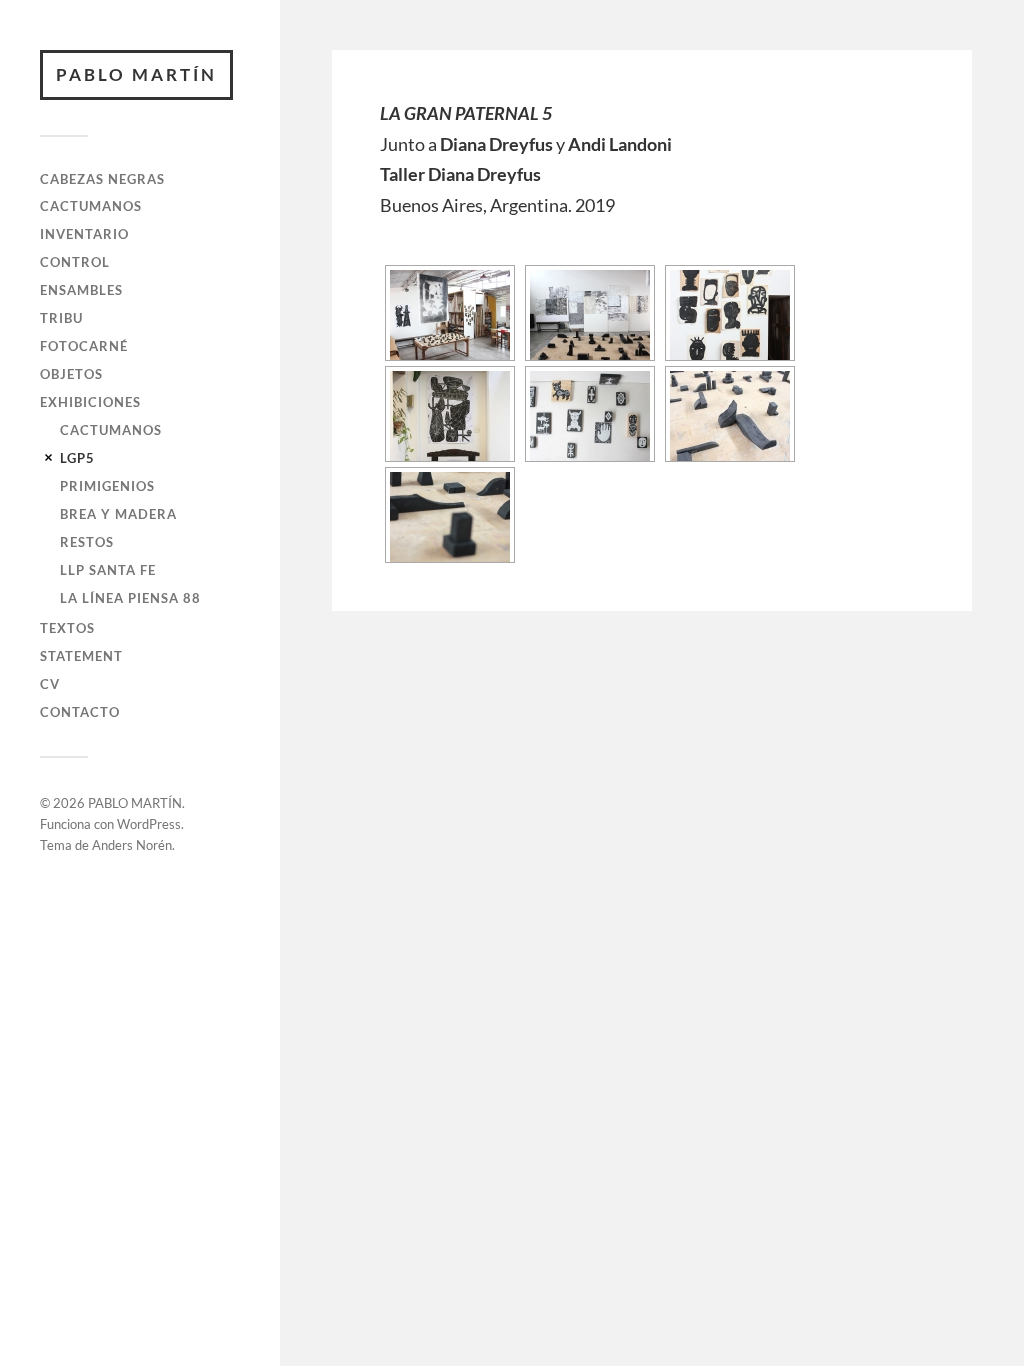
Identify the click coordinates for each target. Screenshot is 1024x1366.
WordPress (149, 824)
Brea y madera (118, 514)
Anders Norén (132, 845)
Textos (67, 628)
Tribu (61, 318)
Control (75, 262)
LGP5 (77, 458)
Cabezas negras (102, 179)
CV (50, 684)
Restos (87, 542)
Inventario (84, 234)
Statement (81, 656)
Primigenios (107, 486)
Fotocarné (84, 346)
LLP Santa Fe (108, 570)
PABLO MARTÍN (136, 74)
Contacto (80, 712)
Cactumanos (91, 206)
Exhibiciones (90, 402)
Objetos (71, 374)
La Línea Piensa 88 (130, 598)
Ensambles (81, 290)
